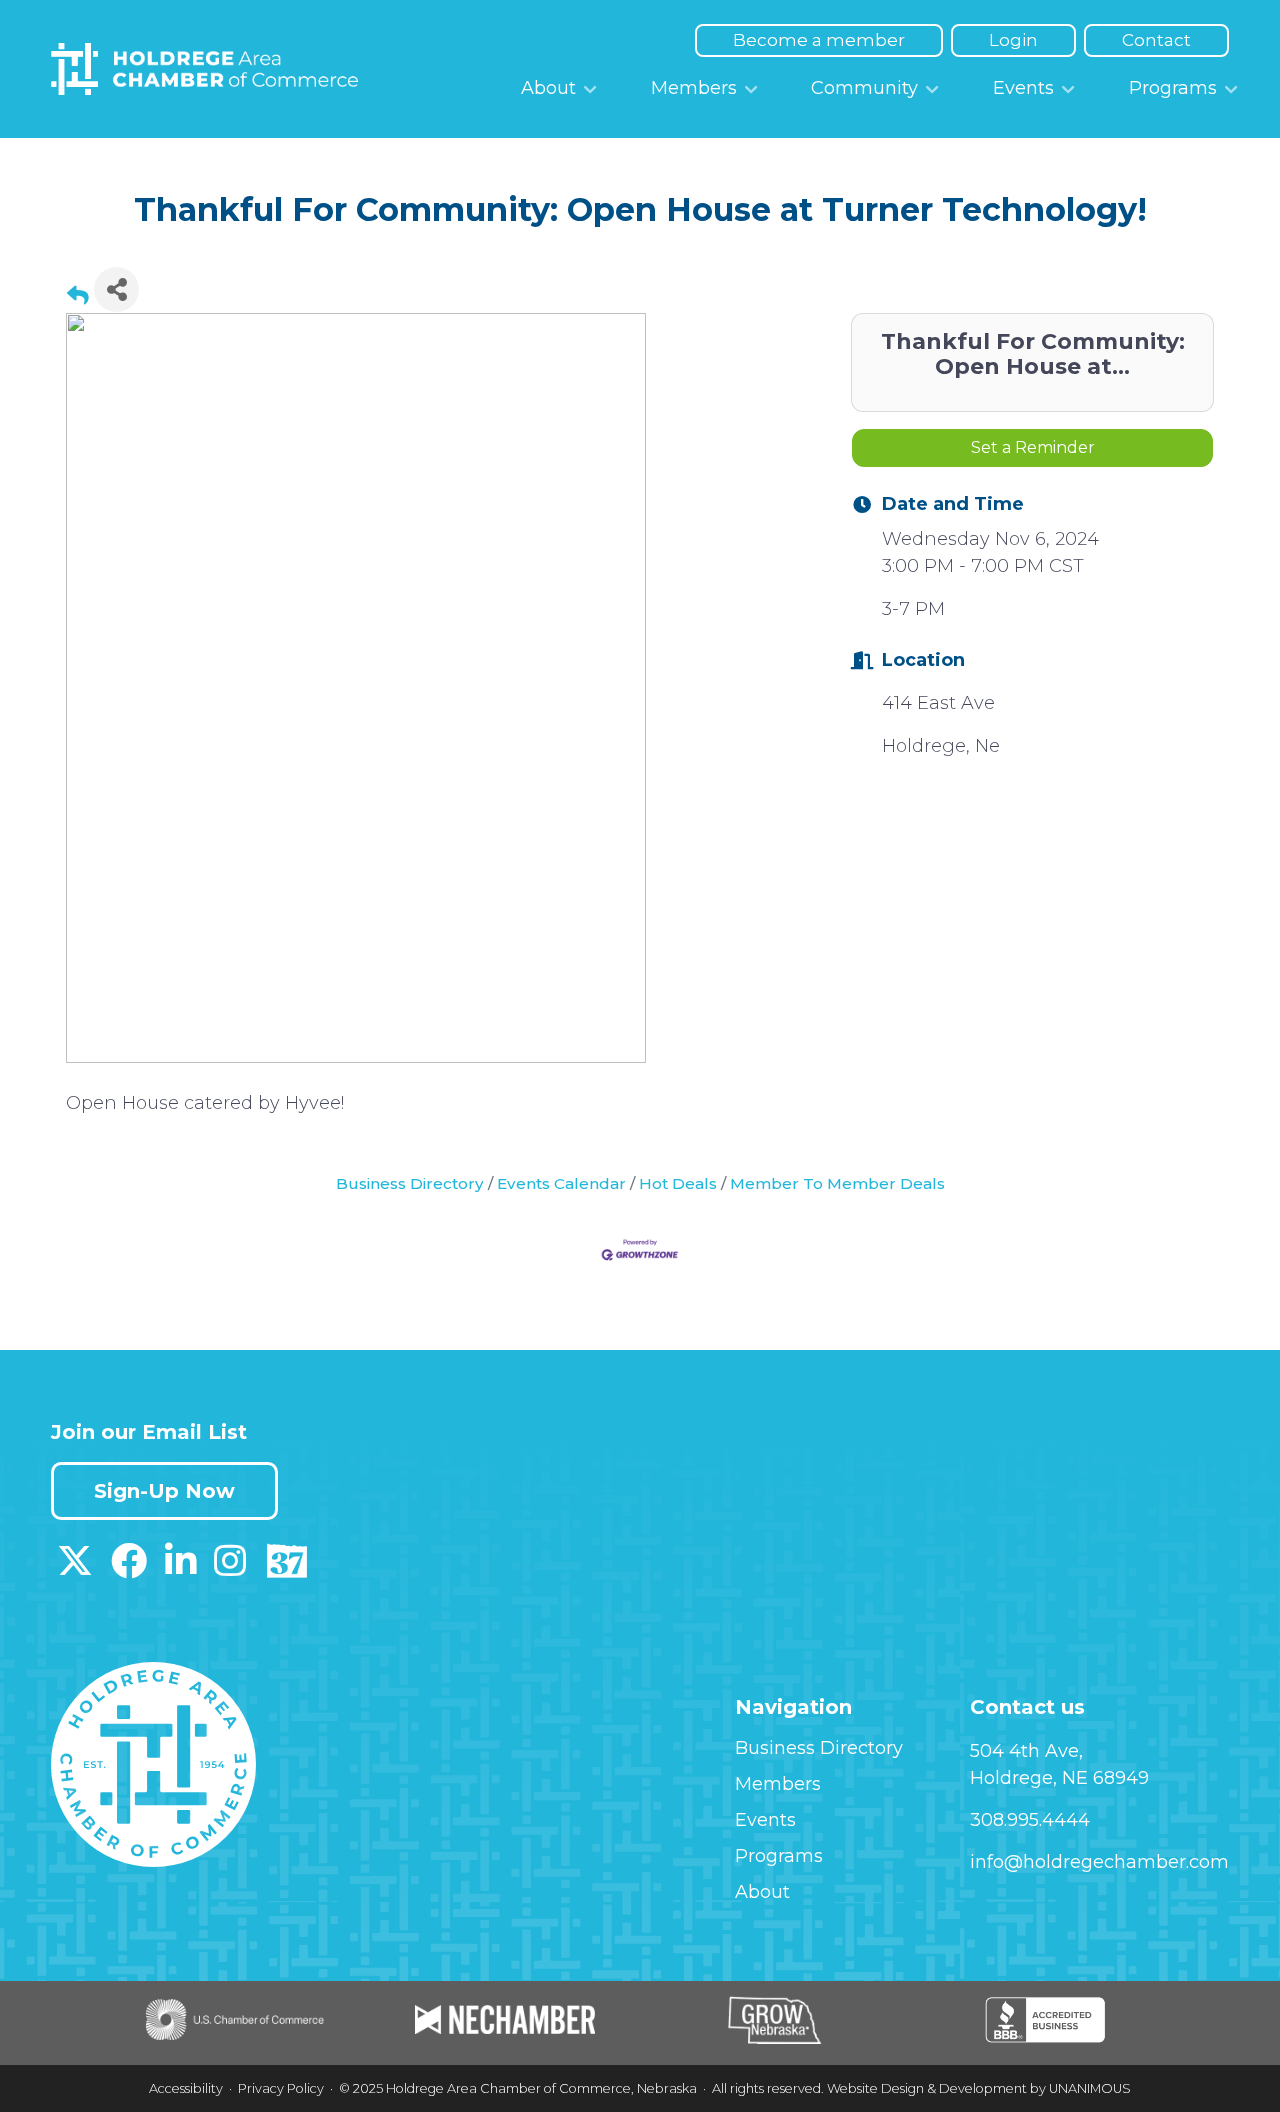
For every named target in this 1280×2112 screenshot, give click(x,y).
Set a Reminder (1033, 447)
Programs (1173, 88)
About (548, 88)
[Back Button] (78, 295)
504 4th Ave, (1026, 1751)
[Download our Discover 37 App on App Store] (286, 1568)
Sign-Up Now (164, 1491)
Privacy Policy (281, 2088)
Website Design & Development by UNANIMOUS (979, 2088)
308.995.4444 (1030, 1820)
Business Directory (410, 1183)
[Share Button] (116, 289)
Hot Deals (678, 1183)
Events (1023, 88)
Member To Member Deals (837, 1183)
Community (864, 88)
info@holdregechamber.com (1099, 1862)
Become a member (819, 40)
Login (1013, 40)
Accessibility (186, 2088)
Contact (1156, 40)
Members (694, 88)
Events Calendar (561, 1183)
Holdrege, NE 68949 (1059, 1778)
